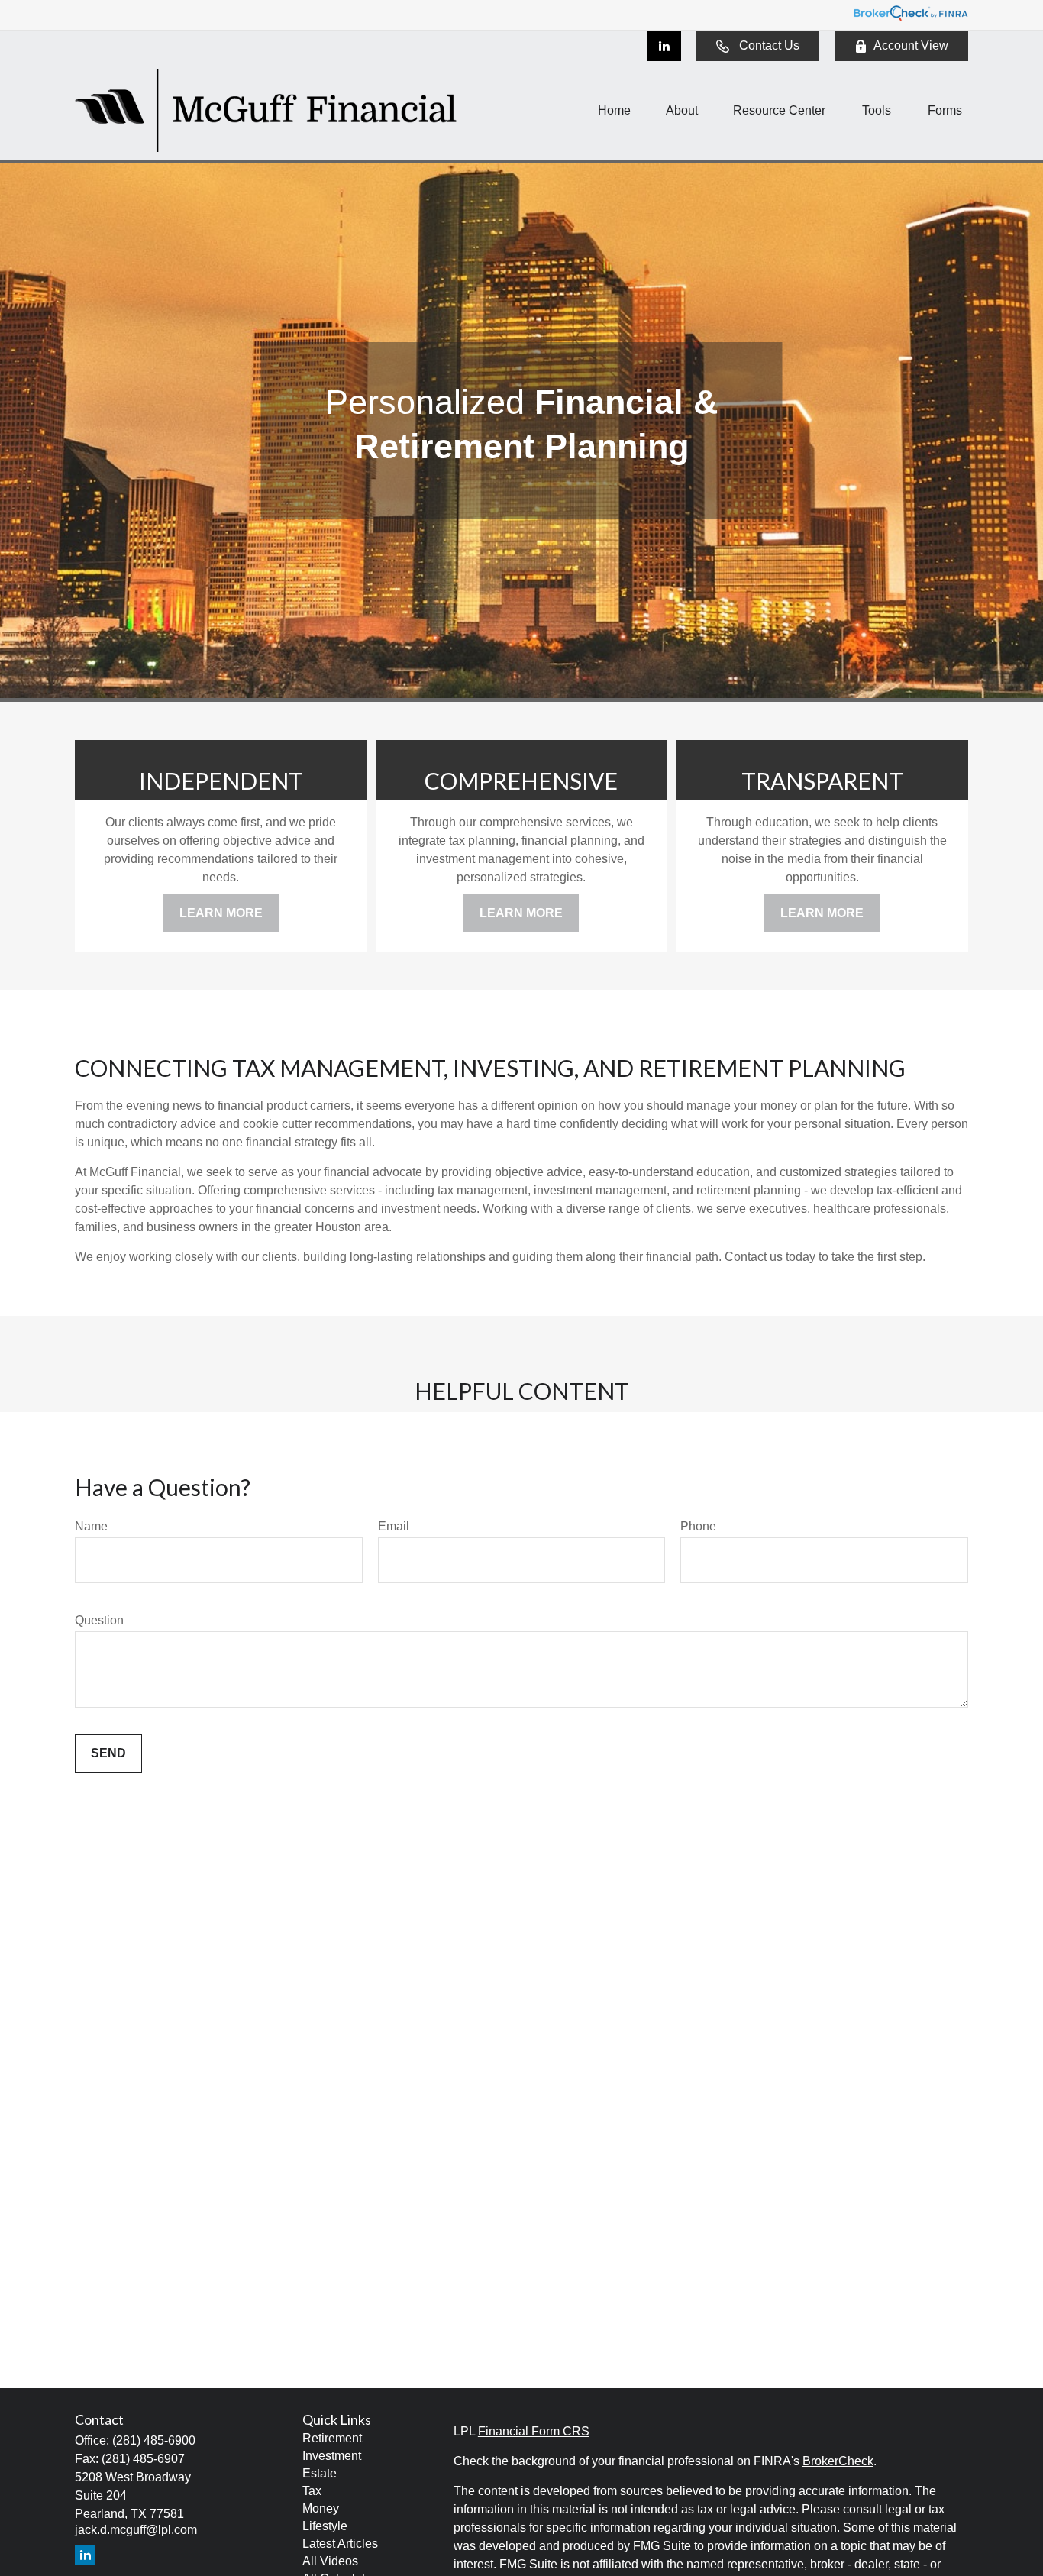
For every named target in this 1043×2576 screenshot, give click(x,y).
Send (108, 1753)
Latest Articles (340, 2544)
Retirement (332, 2438)
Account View (911, 45)
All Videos (330, 2561)
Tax (312, 2491)
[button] (614, 110)
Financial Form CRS (534, 2431)
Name (91, 1526)
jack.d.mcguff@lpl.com (136, 2530)
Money (321, 2508)
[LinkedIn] (664, 46)
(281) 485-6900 (154, 2440)
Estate (320, 2473)
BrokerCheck (838, 2461)
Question (99, 1620)
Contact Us (769, 45)
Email (394, 1526)
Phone (698, 1526)
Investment (332, 2456)
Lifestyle (325, 2526)
